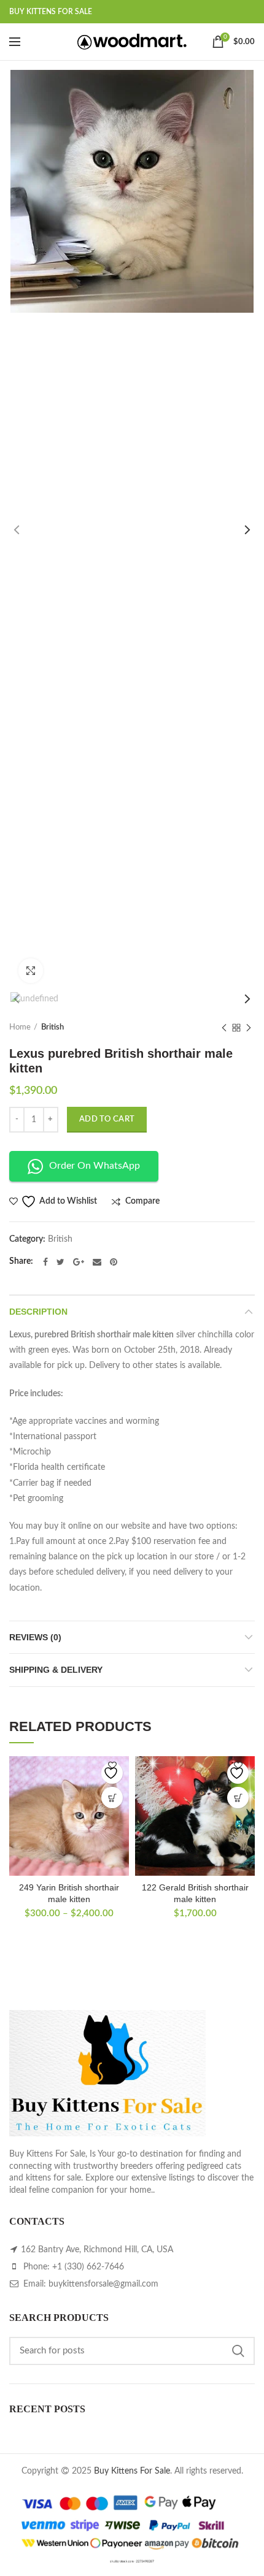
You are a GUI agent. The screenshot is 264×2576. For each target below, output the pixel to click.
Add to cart (107, 1119)
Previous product (224, 1028)
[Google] (79, 1262)
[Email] (97, 1262)
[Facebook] (45, 1262)
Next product (249, 1028)
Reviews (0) (35, 1637)
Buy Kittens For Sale (132, 2471)
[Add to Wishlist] (112, 1773)
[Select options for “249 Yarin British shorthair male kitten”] (112, 1798)
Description (38, 1312)
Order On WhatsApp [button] (95, 1166)
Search (238, 2351)
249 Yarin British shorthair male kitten (69, 1893)
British (52, 1027)
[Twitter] (60, 1262)
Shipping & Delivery (56, 1670)
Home (20, 1027)
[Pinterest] (114, 1262)
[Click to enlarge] (31, 971)
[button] (238, 1798)
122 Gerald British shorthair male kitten (195, 1893)
